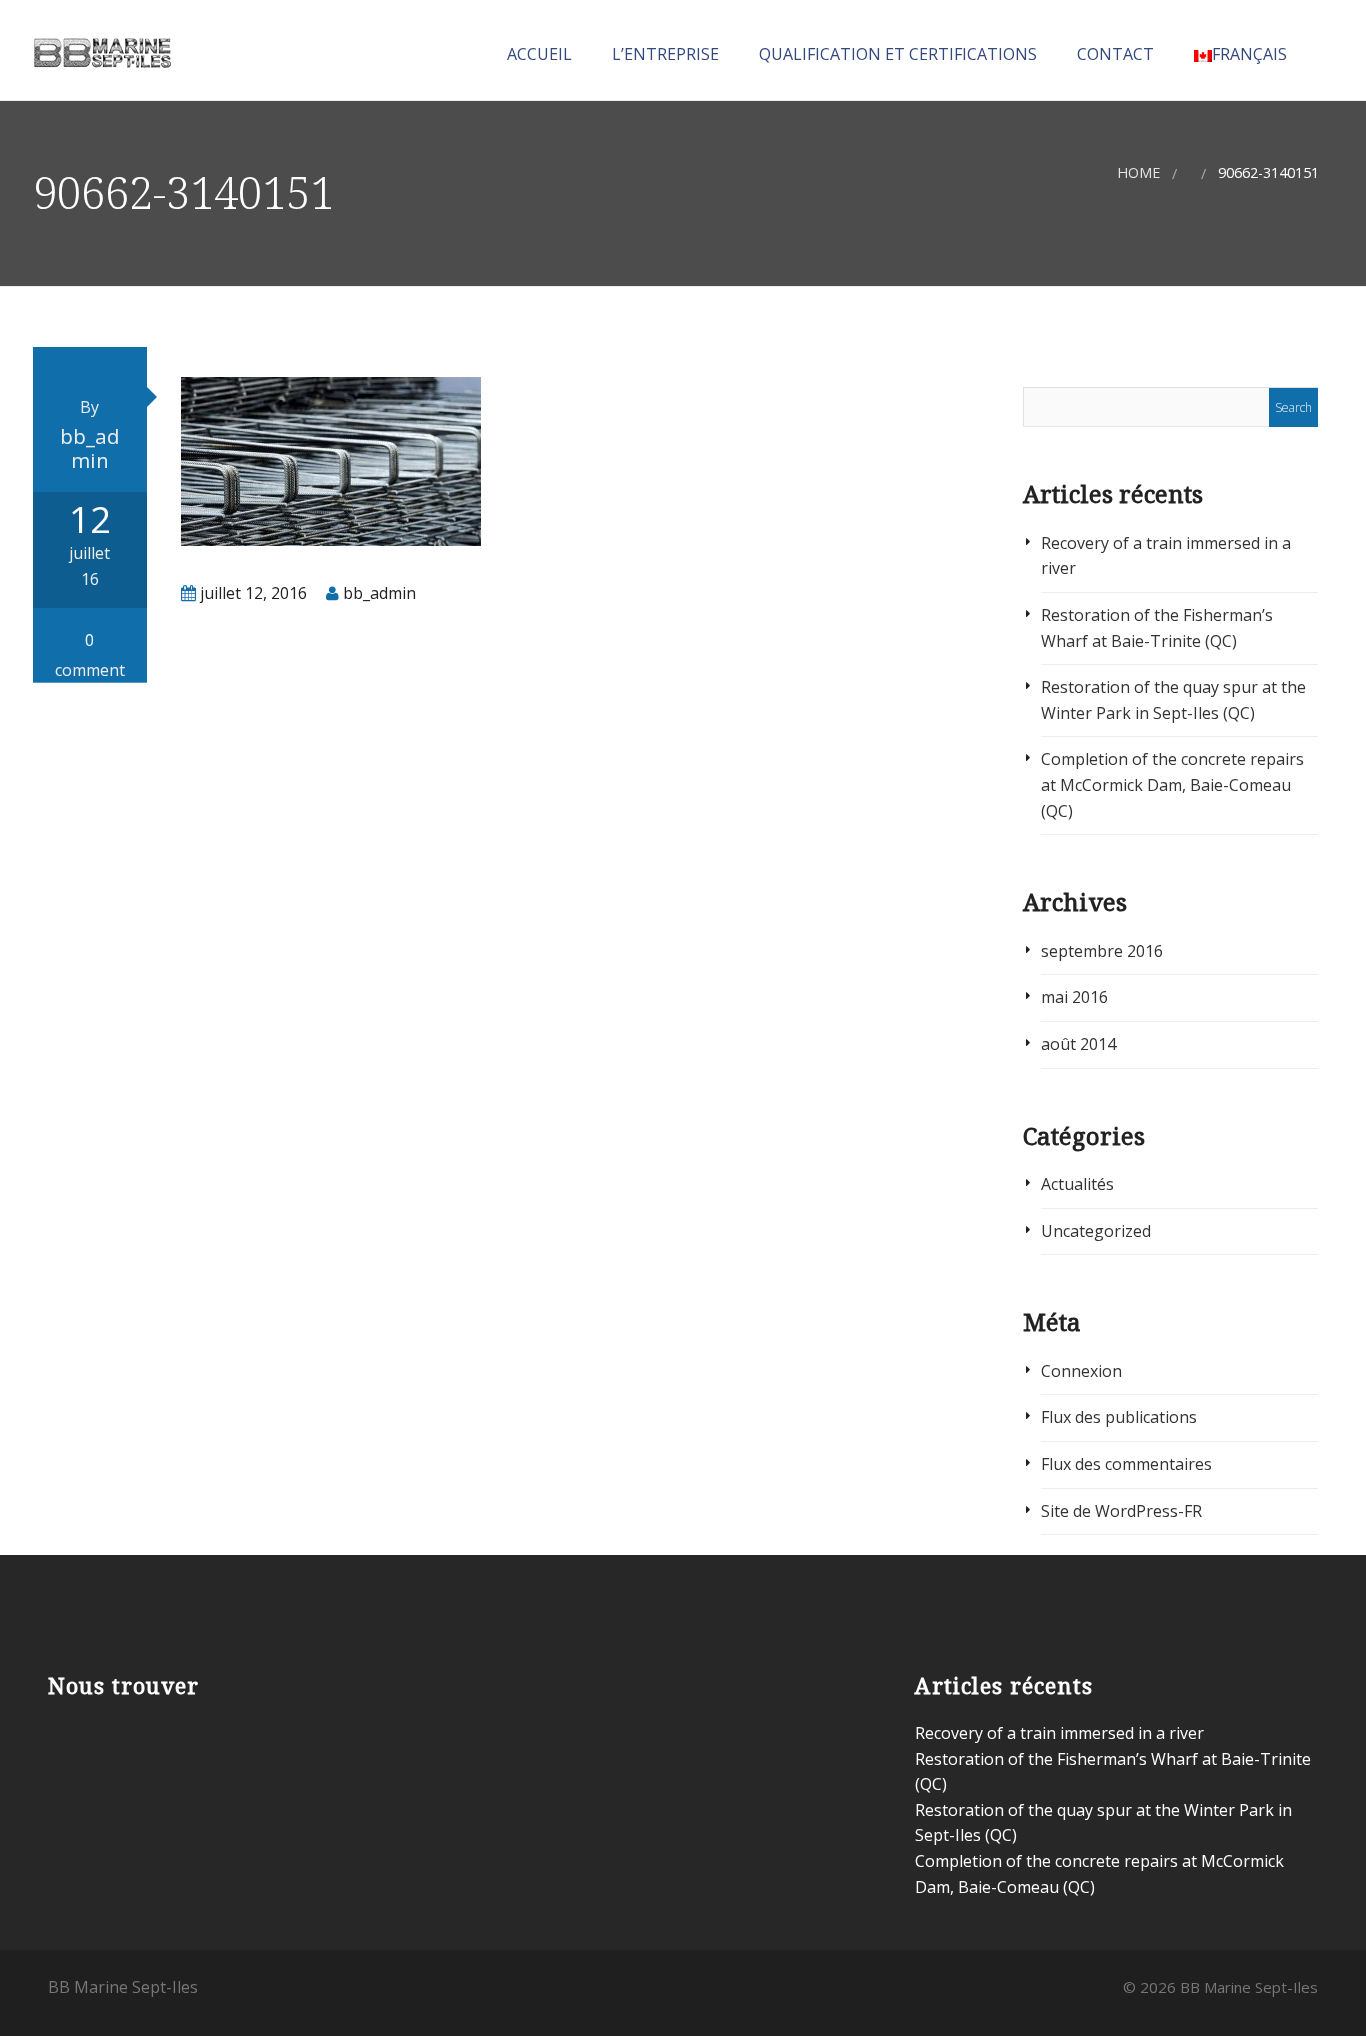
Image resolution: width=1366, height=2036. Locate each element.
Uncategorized (1096, 1231)
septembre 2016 (1102, 951)
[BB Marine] (102, 49)
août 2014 (1078, 1044)
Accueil (537, 54)
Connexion (1081, 1371)
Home (1138, 172)
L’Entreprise (663, 54)
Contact (1113, 54)
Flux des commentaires (1126, 1464)
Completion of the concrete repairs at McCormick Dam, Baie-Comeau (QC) (1172, 784)
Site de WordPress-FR (1121, 1511)
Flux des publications (1119, 1417)
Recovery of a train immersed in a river (1059, 1733)
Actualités (1077, 1184)
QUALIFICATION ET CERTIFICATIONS (896, 54)
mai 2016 (1074, 997)
